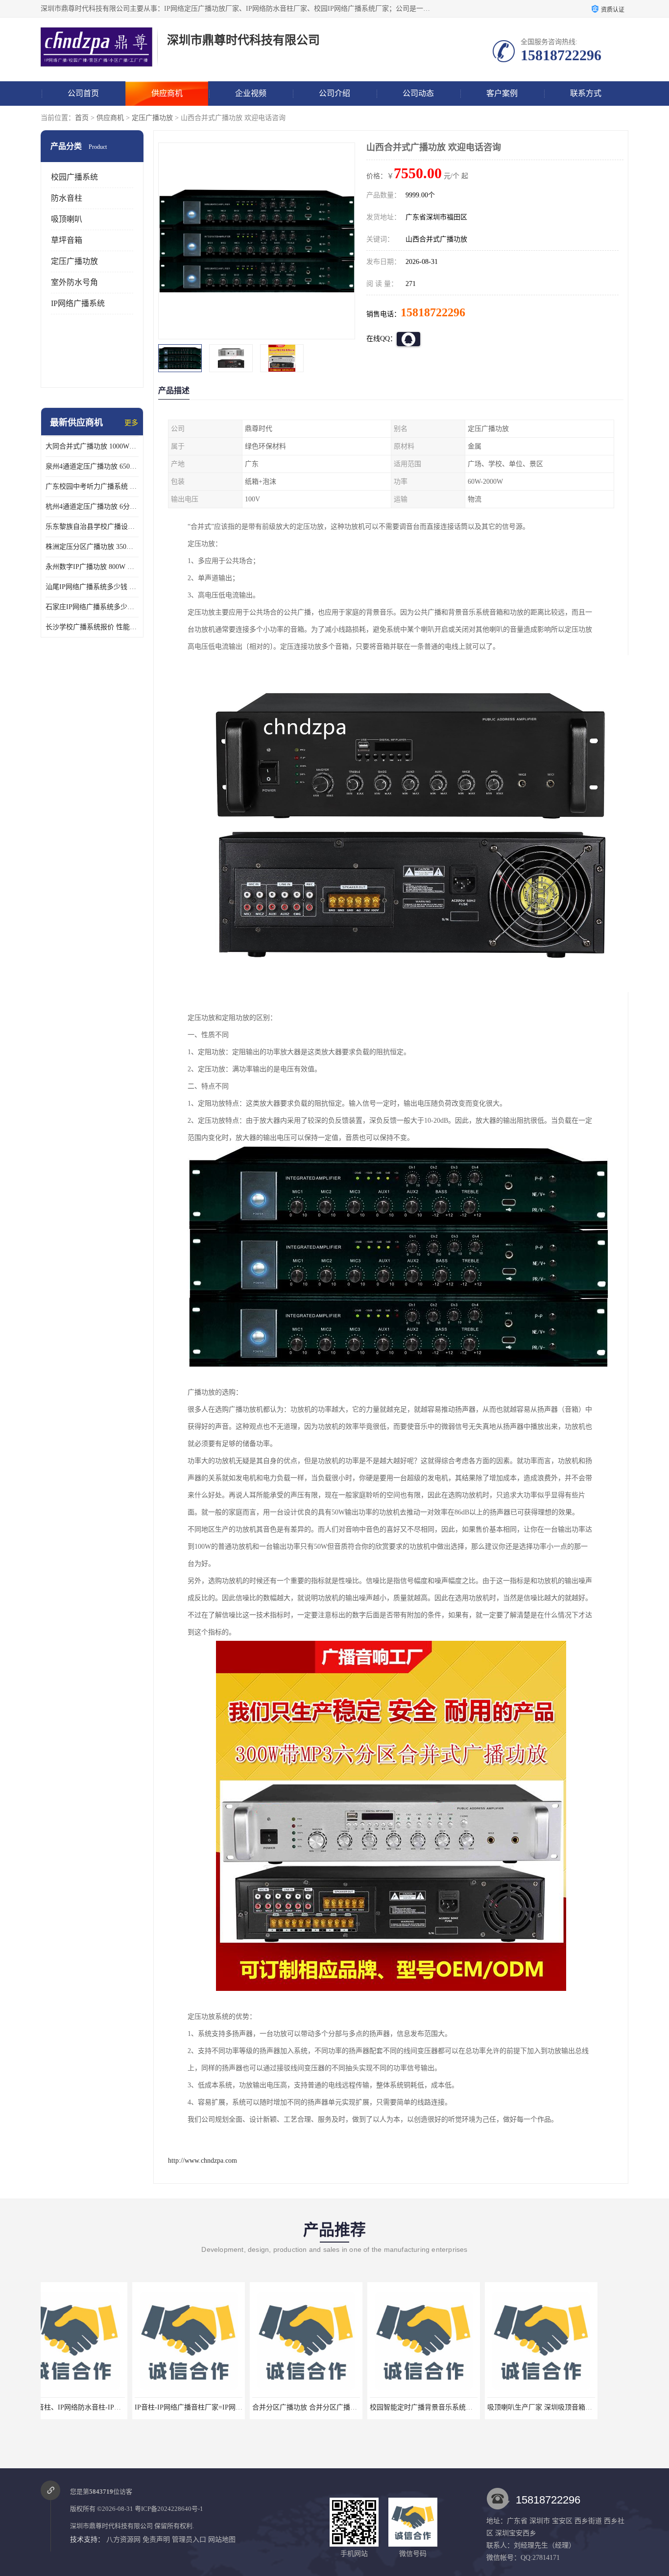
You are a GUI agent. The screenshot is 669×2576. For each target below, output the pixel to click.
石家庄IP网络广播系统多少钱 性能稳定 (92, 607)
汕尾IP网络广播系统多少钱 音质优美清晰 (92, 587)
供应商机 (167, 93)
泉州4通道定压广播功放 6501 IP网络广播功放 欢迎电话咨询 (92, 466)
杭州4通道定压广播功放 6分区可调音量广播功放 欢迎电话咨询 (92, 507)
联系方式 (586, 93)
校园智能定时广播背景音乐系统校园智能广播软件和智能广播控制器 (381, 2407)
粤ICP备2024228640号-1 (169, 2509)
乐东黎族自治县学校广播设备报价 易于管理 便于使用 (92, 527)
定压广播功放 (152, 118)
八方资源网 (123, 2540)
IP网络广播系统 (78, 303)
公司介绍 (334, 93)
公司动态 (418, 93)
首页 (82, 118)
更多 (131, 423)
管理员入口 (189, 2540)
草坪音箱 (67, 240)
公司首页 (83, 93)
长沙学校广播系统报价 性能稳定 (92, 627)
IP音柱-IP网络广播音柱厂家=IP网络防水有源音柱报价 (124, 2407)
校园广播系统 (74, 177)
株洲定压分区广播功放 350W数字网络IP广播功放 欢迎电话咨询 (92, 547)
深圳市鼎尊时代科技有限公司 (111, 2526)
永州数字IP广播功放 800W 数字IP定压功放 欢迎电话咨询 (92, 567)
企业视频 (251, 93)
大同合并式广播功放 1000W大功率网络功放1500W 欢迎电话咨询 (92, 446)
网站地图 (222, 2540)
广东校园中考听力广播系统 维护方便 (92, 486)
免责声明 (156, 2540)
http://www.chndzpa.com (203, 2161)
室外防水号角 (74, 282)
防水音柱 (67, 198)
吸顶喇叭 (67, 219)
